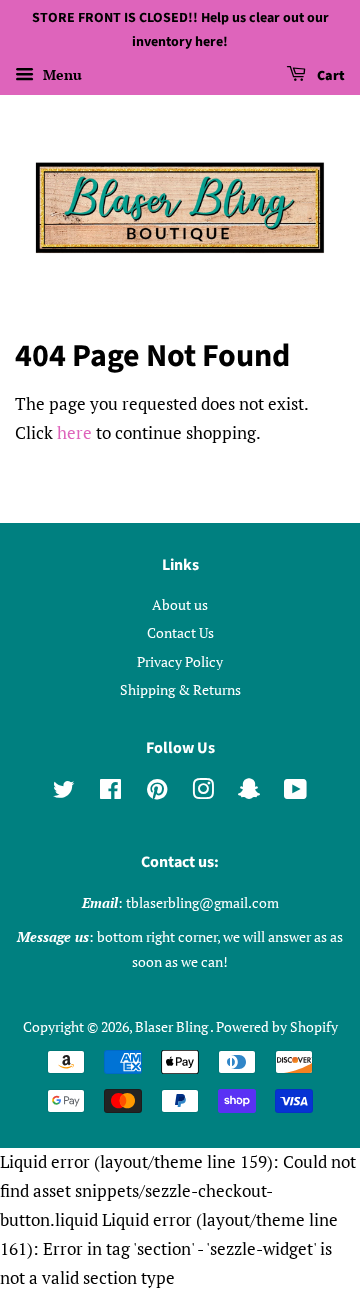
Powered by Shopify (277, 1026)
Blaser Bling (172, 1026)
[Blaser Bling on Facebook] (110, 792)
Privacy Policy (180, 661)
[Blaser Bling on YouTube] (295, 792)
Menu (60, 74)
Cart (329, 76)
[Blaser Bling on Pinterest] (157, 792)
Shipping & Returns (180, 689)
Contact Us (180, 632)
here (74, 432)
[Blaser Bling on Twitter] (64, 792)
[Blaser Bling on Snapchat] (249, 792)
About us (180, 604)
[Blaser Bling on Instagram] (203, 792)
